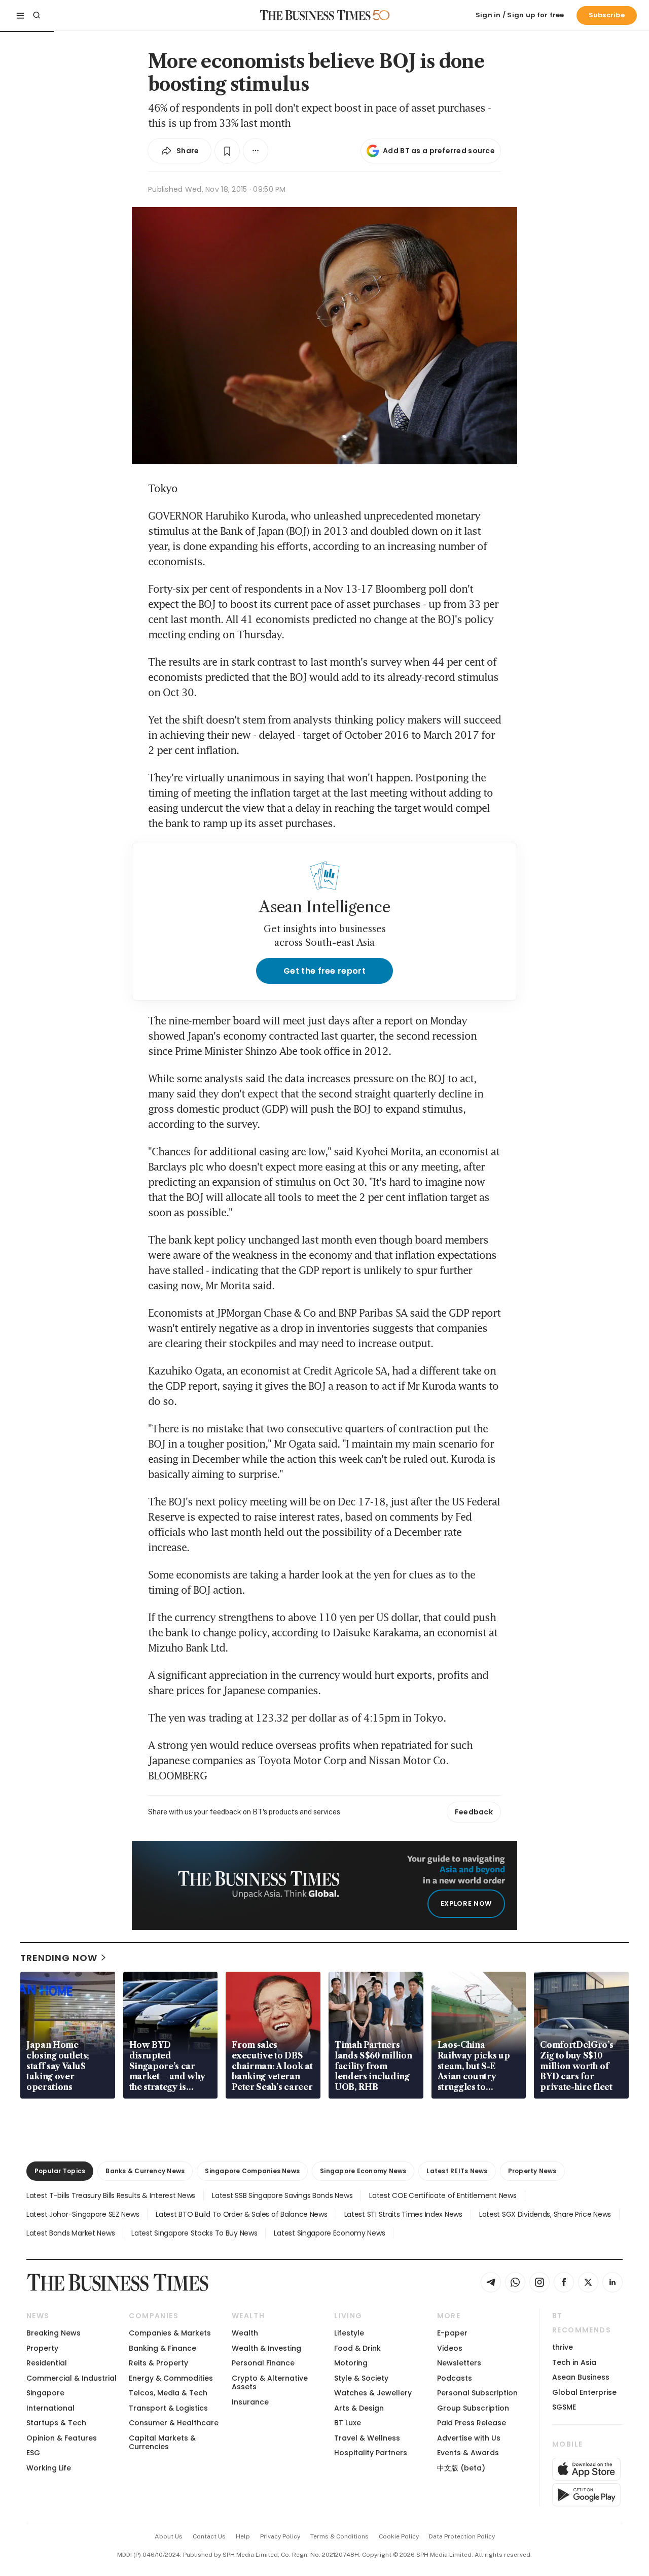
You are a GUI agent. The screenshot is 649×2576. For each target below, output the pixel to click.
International (50, 2408)
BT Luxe (348, 2423)
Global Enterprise (584, 2392)
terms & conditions (339, 2536)
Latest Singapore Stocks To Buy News (194, 2233)
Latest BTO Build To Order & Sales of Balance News (241, 2214)
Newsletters (459, 2363)
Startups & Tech (56, 2423)
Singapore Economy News (363, 2171)
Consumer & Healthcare (174, 2423)
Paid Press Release (472, 2423)
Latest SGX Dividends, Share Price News (545, 2214)
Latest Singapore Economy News (329, 2233)
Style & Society (361, 2378)
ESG (33, 2453)
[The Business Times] (315, 15)
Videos (450, 2348)
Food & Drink (357, 2348)
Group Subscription (473, 2408)
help (243, 2536)
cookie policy (399, 2536)
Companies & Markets (170, 2333)
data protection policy (462, 2536)
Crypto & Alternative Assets (270, 2382)
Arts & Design (359, 2408)
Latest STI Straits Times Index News (403, 2214)
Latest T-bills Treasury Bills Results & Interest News (111, 2195)
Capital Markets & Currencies (162, 2442)
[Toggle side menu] (20, 15)
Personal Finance (263, 2363)
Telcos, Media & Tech (168, 2393)
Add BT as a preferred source (439, 151)
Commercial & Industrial (71, 2378)
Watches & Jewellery (373, 2393)
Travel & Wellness (367, 2438)
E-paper (452, 2333)
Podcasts (455, 2378)
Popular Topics (60, 2171)
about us (169, 2536)
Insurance (250, 2402)
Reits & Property (158, 2363)
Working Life (49, 2468)
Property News (532, 2171)
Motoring (351, 2363)
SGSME (564, 2407)
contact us (209, 2536)
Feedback (474, 1812)
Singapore (45, 2393)
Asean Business (581, 2377)
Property (42, 2348)
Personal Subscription (477, 2393)
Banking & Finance (163, 2348)
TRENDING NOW (59, 1958)
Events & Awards (468, 2453)
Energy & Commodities (171, 2378)
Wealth (245, 2333)
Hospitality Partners (371, 2453)
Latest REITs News (457, 2171)
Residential (47, 2363)
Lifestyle (349, 2333)
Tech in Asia (574, 2362)
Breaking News (53, 2333)
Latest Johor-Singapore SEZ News (83, 2214)
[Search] (37, 15)
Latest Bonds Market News (70, 2233)
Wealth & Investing (266, 2348)
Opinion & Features (62, 2438)
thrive (563, 2347)
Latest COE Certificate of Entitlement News (443, 2195)
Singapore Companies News (252, 2171)
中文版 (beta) (461, 2468)
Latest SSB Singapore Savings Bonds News (282, 2195)
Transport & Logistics (168, 2408)
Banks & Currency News (145, 2171)
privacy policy (280, 2536)
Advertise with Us (469, 2438)
